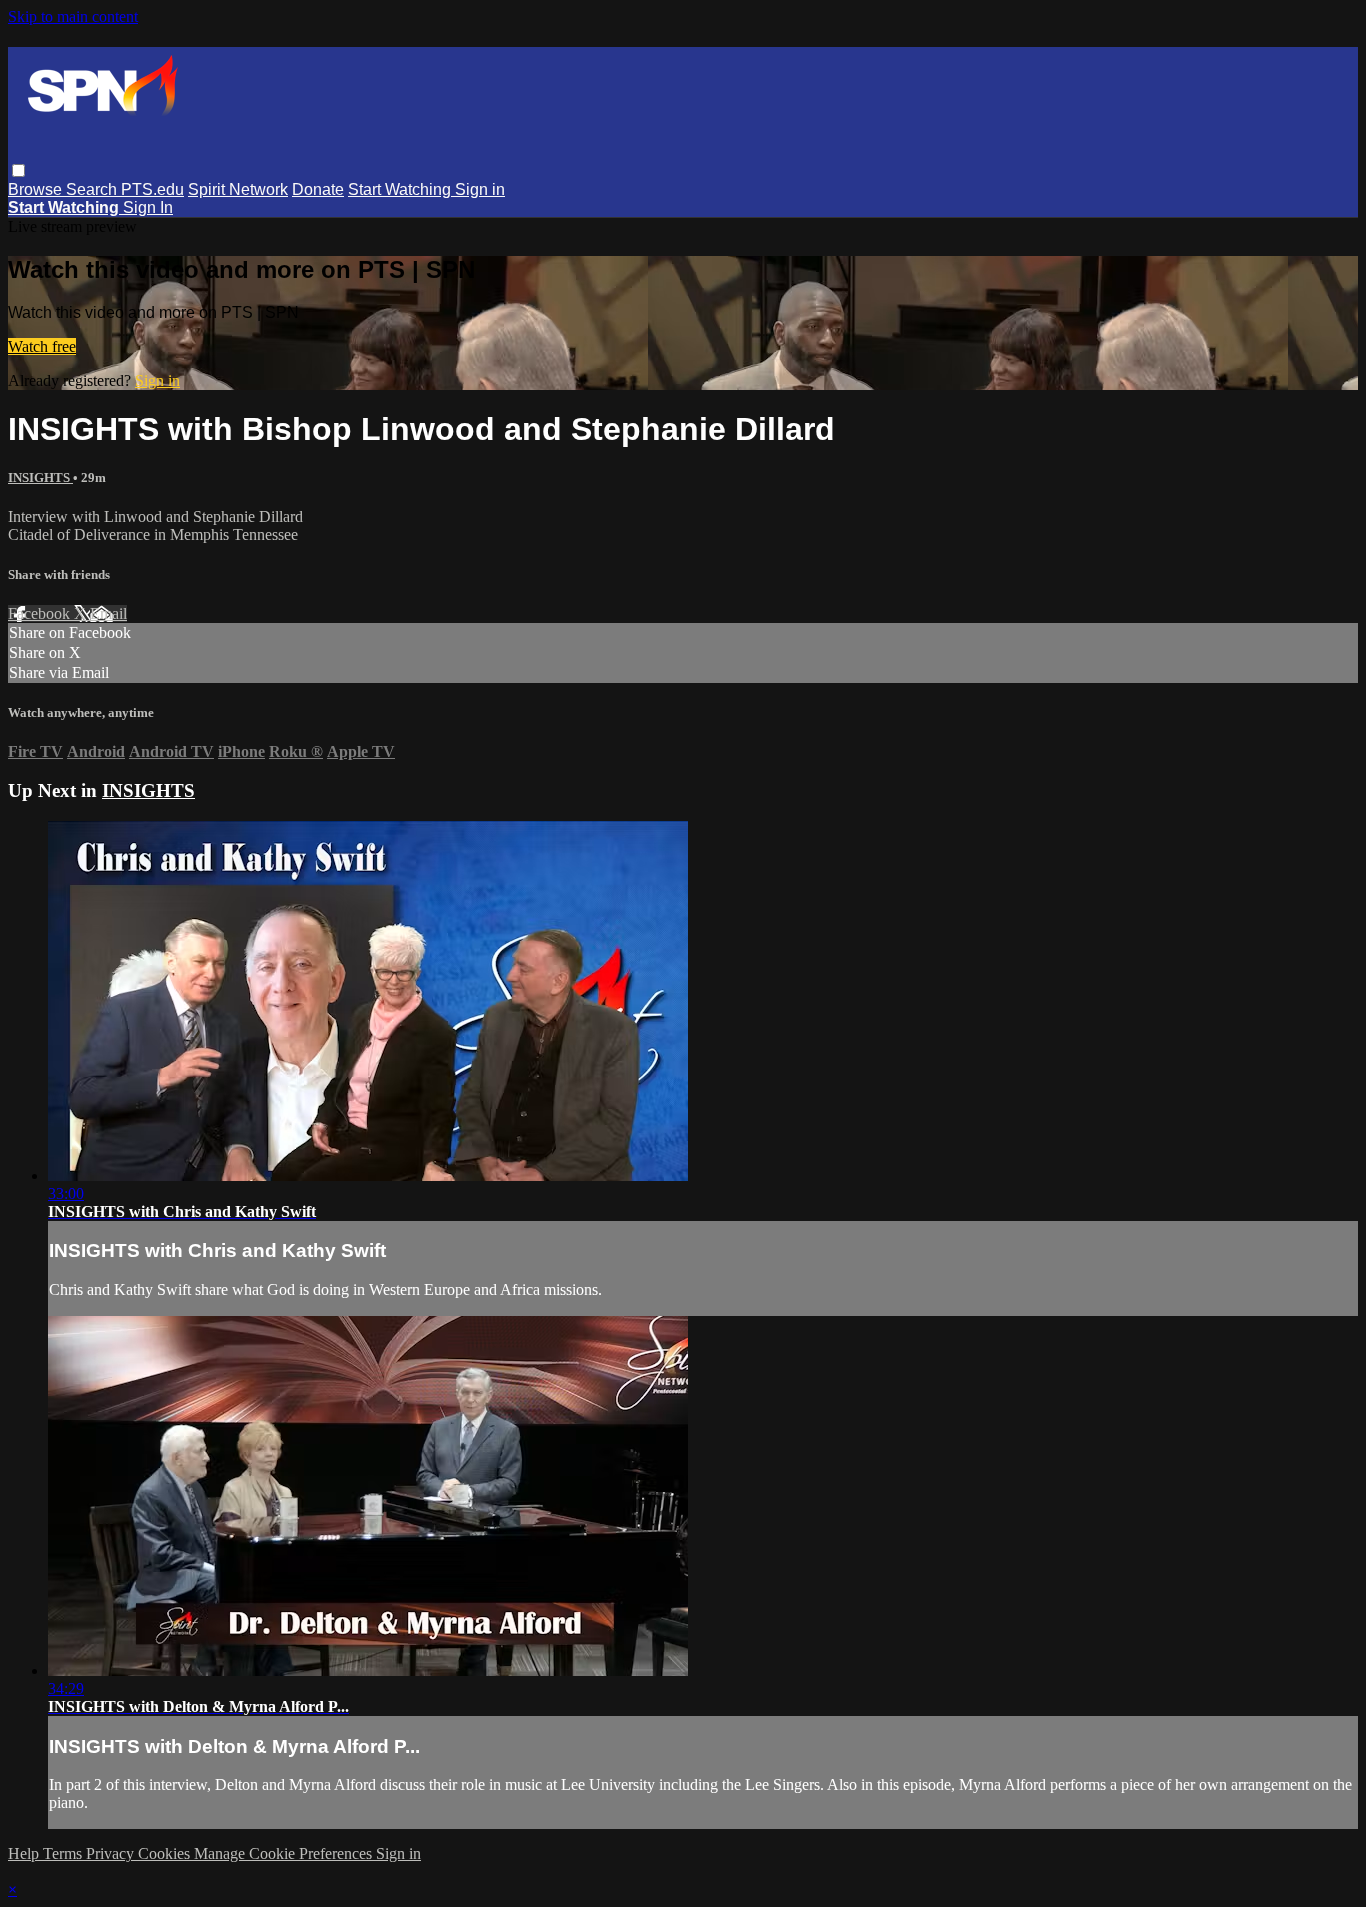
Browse (37, 189)
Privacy (112, 1853)
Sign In (148, 207)
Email (108, 613)
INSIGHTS (40, 477)
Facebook (41, 613)
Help (25, 1853)
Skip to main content (73, 16)
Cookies (166, 1853)
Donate (318, 189)
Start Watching (401, 189)
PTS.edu (152, 189)
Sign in (480, 189)
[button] (18, 170)
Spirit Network (238, 189)
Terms (64, 1853)
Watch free (42, 346)
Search (93, 189)
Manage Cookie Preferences (285, 1853)
